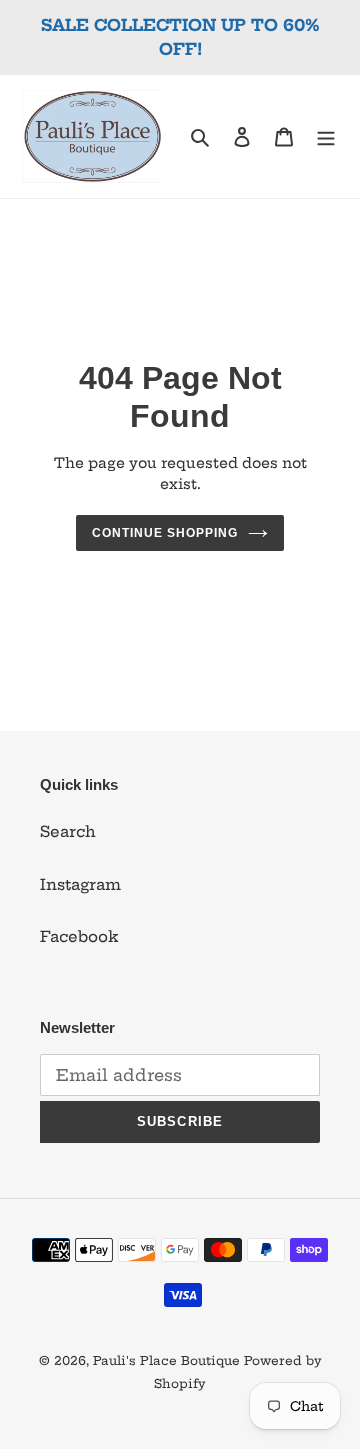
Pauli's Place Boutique (166, 1360)
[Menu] (326, 136)
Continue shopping (165, 533)
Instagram (80, 884)
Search (68, 831)
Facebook (79, 936)
